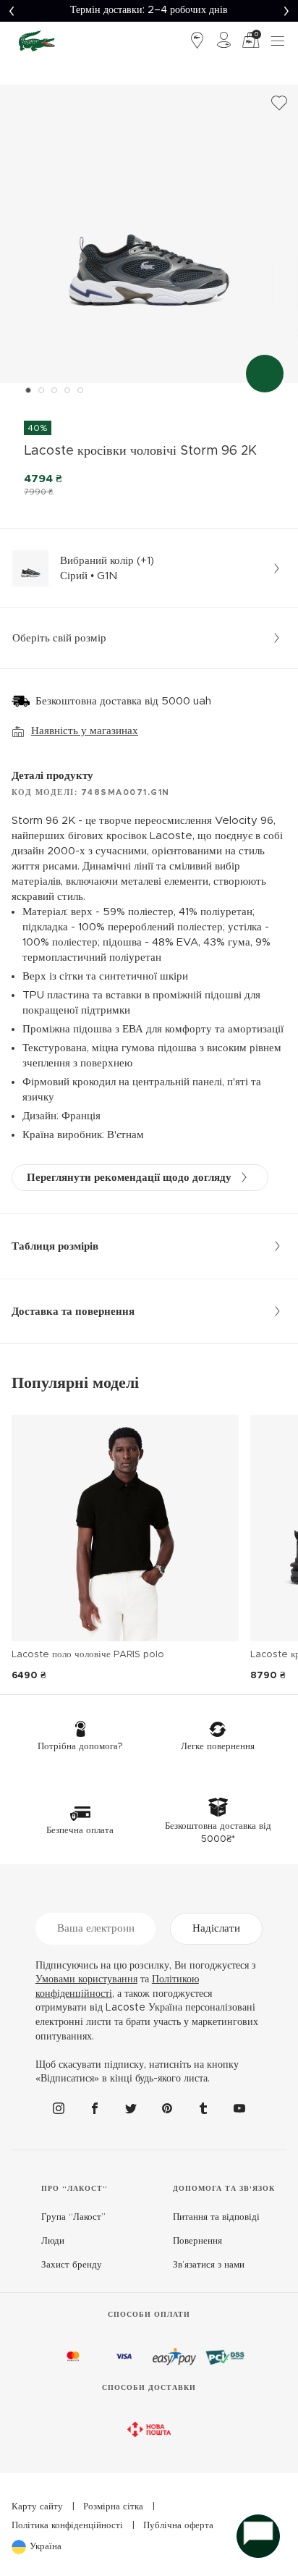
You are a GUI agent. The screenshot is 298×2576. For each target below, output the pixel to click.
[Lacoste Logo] (37, 41)
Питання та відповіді (216, 2217)
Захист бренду (72, 2265)
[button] (12, 11)
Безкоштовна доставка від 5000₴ (149, 10)
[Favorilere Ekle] (279, 104)
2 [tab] (41, 390)
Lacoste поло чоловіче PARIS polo (88, 1655)
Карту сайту (37, 2507)
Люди (53, 2241)
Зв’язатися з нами (209, 2265)
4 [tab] (67, 390)
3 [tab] (54, 390)
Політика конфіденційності (67, 2526)
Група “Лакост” (73, 2217)
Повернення (197, 2241)
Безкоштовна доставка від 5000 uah (123, 701)
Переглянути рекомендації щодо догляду (129, 1178)
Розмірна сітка (113, 2507)
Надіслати (216, 1928)
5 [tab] (80, 390)
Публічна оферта (178, 2526)
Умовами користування (86, 1979)
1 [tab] (28, 390)
